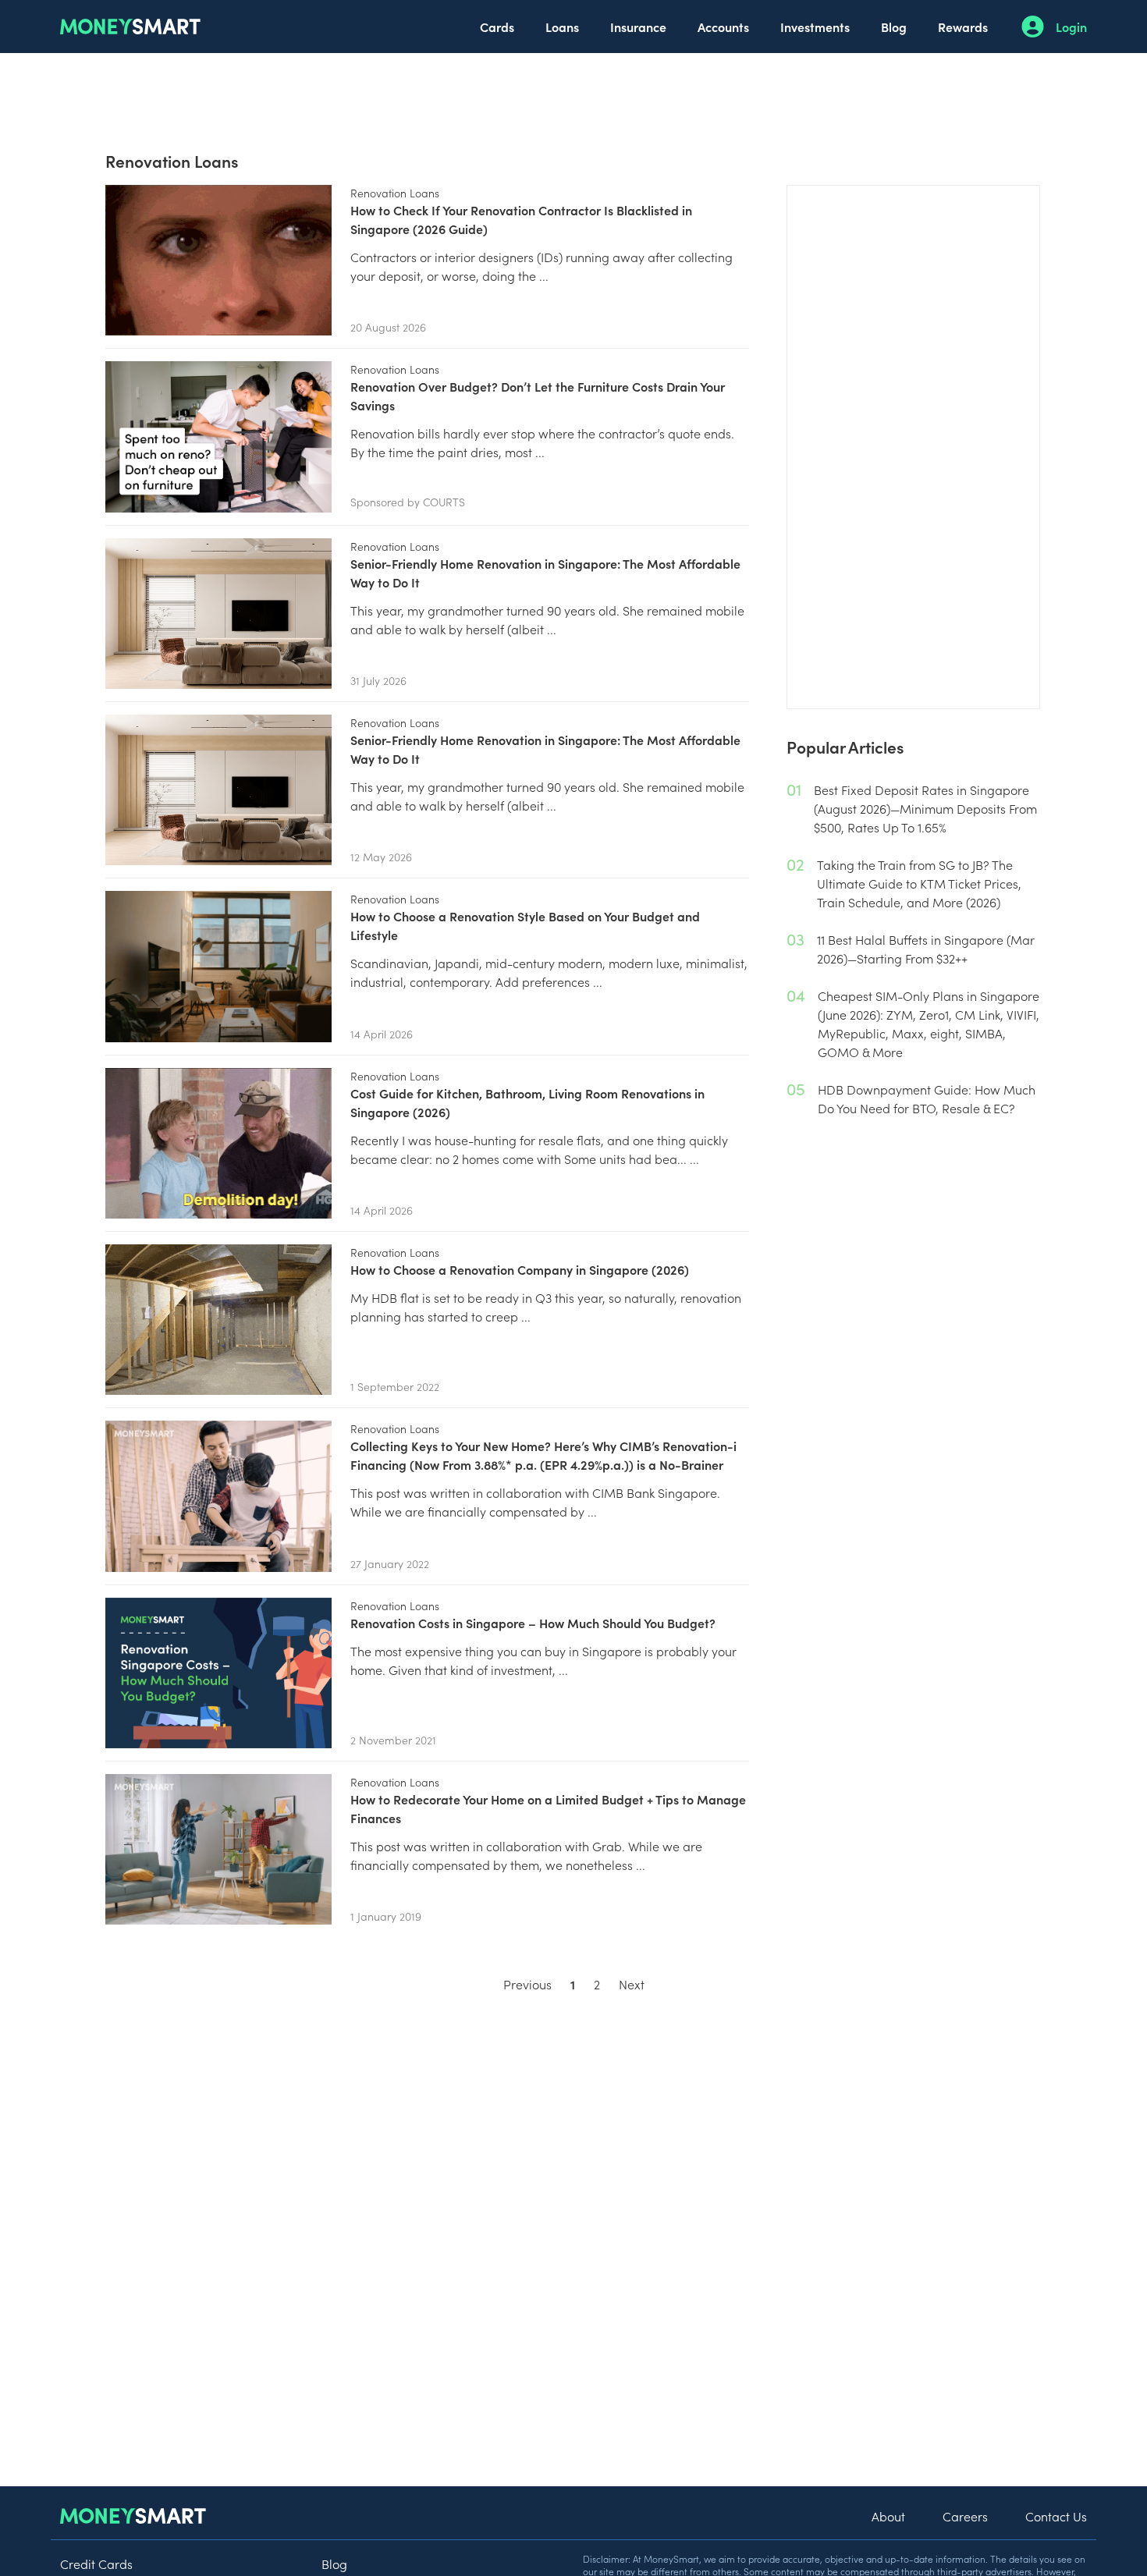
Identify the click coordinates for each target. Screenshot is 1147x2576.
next (632, 1984)
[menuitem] (497, 27)
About (888, 2516)
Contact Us (1056, 2516)
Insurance (638, 27)
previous (527, 1984)
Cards (497, 27)
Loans (562, 27)
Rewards (963, 27)
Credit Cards (96, 2564)
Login (1071, 27)
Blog (894, 27)
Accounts (723, 27)
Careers (965, 2516)
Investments (815, 27)
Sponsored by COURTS (408, 502)
